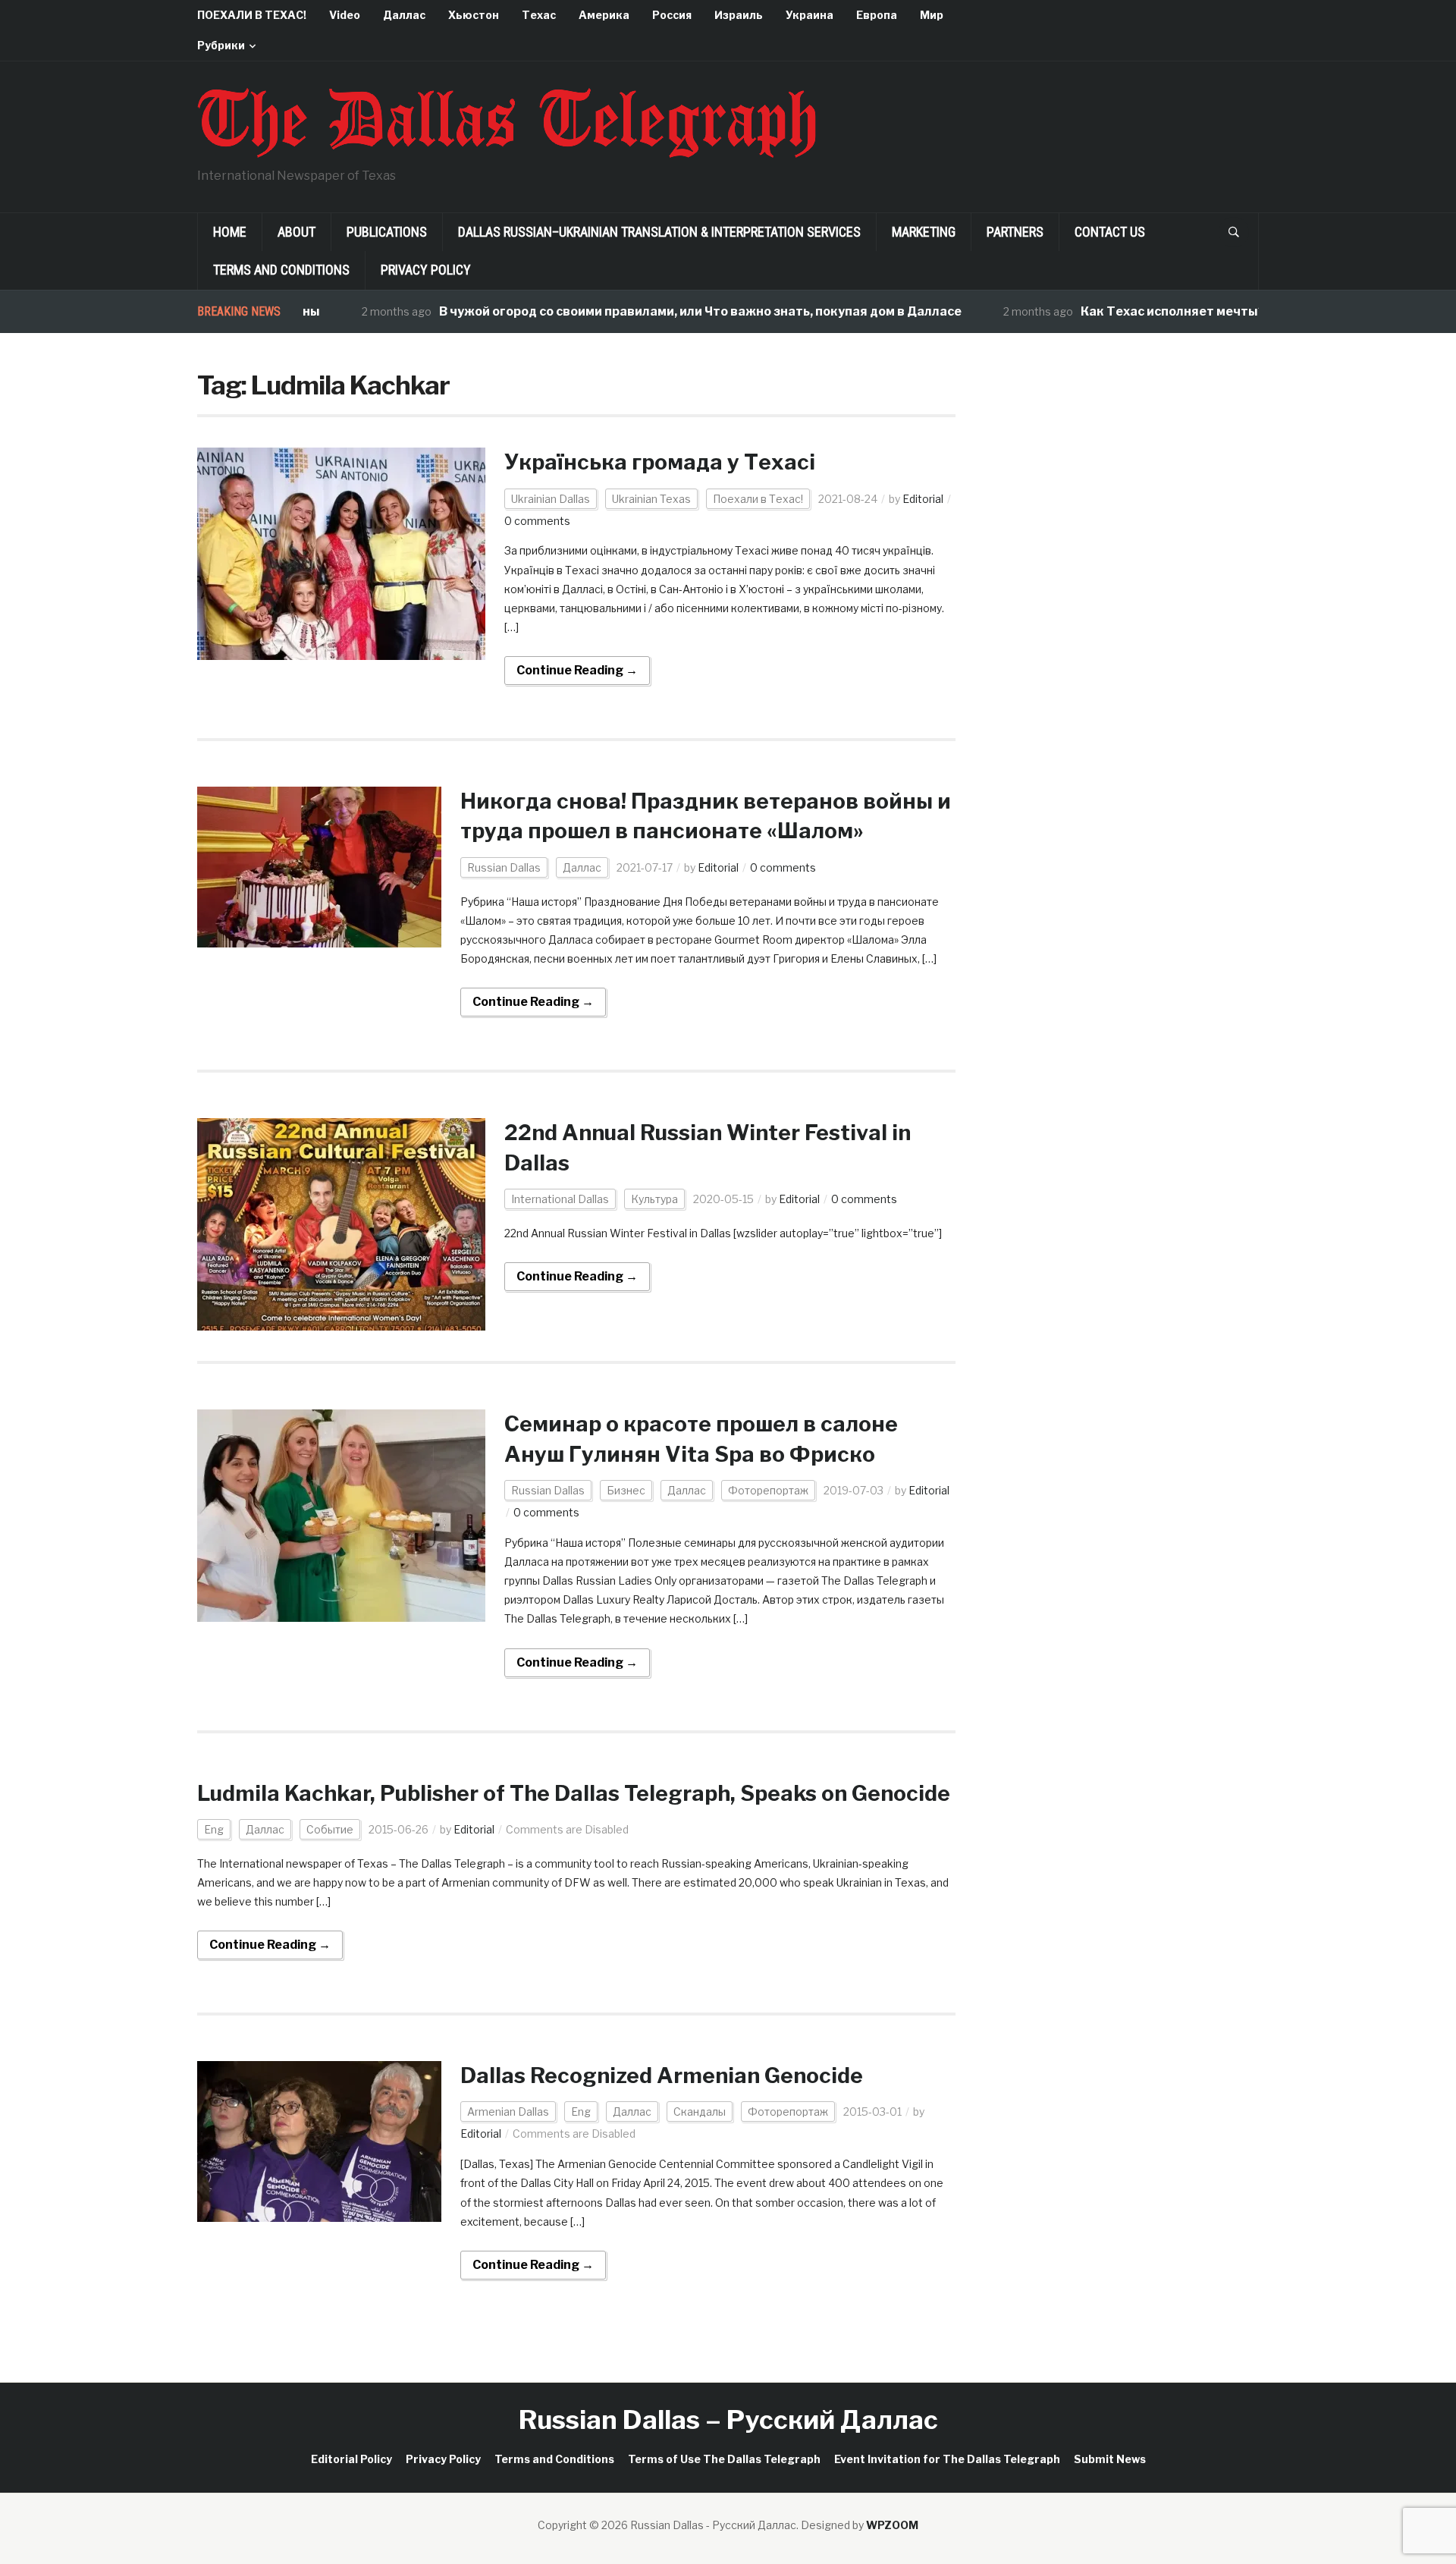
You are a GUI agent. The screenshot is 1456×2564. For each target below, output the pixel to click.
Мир (932, 15)
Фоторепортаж (768, 1490)
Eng (214, 1829)
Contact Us (1110, 232)
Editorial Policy (351, 2459)
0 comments (537, 521)
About (297, 232)
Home (230, 232)
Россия (672, 15)
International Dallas (560, 1199)
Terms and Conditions (281, 270)
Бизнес (626, 1490)
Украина (810, 15)
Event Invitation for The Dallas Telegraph (947, 2459)
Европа (877, 15)
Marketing (924, 232)
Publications (387, 232)
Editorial (923, 499)
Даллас (404, 15)
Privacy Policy (426, 270)
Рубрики (221, 45)
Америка (604, 15)
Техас (539, 15)
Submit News (1110, 2459)
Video (345, 15)
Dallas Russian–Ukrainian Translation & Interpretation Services (659, 232)
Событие (330, 1829)
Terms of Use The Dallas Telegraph (724, 2459)
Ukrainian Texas (651, 499)
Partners (1015, 232)
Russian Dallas (504, 867)
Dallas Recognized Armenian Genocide (662, 2075)
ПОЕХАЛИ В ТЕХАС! (252, 15)
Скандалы (700, 2112)
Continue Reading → (577, 670)
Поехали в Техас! (758, 499)
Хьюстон (474, 15)
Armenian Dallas (508, 2112)
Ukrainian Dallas (551, 499)
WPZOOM (892, 2525)
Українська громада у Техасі (660, 462)
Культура (654, 1199)
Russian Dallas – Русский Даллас (728, 2419)
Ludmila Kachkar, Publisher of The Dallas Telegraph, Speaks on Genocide (574, 1793)
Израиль (739, 15)
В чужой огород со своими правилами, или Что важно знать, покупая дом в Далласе (640, 311)
